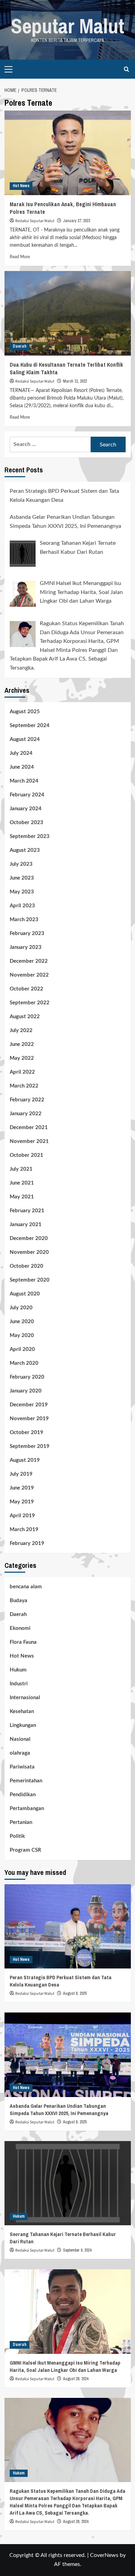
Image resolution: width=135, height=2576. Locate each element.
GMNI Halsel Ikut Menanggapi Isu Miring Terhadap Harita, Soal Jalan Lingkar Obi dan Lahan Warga (65, 2366)
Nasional (20, 1739)
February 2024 (27, 795)
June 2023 (22, 878)
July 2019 (21, 1474)
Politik (17, 1836)
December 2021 (29, 1128)
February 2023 (27, 933)
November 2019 (29, 1419)
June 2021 (22, 1183)
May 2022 (22, 1058)
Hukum (18, 1670)
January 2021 (26, 1225)
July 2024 (21, 753)
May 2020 (22, 1335)
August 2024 (25, 739)
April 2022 (22, 1072)
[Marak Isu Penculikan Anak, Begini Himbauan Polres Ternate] (68, 153)
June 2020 (22, 1322)
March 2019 (24, 1530)
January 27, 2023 (76, 221)
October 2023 (26, 823)
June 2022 (22, 1044)
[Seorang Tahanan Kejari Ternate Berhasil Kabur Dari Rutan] (68, 2183)
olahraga (20, 1753)
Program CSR (25, 1850)
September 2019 (30, 1446)
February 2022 (27, 1100)
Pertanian (21, 1822)
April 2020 (22, 1349)
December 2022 (29, 961)
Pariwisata (22, 1767)
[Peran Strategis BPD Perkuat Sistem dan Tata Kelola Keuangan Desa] (68, 1926)
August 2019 (25, 1460)
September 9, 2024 (77, 2250)
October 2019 (26, 1433)
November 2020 (29, 1252)
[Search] (127, 69)
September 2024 (30, 726)
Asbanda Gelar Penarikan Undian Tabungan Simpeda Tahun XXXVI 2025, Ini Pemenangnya (59, 2110)
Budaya (19, 1601)
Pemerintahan (26, 1781)
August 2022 (25, 1017)
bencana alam (26, 1587)
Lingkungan (23, 1725)
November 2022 (29, 975)
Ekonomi (20, 1628)
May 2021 (22, 1197)
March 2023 (24, 920)
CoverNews (104, 2555)
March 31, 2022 (75, 381)
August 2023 (25, 850)
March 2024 (24, 781)
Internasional (25, 1698)
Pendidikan (23, 1795)
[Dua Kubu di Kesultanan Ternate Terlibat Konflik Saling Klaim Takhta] (68, 313)
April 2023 (22, 906)
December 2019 (29, 1405)
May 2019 (22, 1502)
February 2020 (27, 1377)
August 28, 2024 (76, 2379)
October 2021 (26, 1155)
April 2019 (22, 1516)
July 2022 (21, 1031)
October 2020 (26, 1266)
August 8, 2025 (75, 1993)
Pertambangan (27, 1809)
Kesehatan (22, 1711)
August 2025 (25, 712)
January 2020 (26, 1391)
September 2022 (30, 1003)
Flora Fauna (23, 1642)
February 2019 (27, 1543)
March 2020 (24, 1363)
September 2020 (30, 1280)
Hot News (21, 186)
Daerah (20, 346)
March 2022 (24, 1086)
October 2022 (26, 989)
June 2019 (22, 1488)
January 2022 (26, 1114)
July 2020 (21, 1308)
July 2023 (21, 864)
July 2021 (21, 1169)
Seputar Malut (67, 26)
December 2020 (29, 1238)
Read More (20, 257)
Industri (19, 1684)
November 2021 (29, 1141)
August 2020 (25, 1294)
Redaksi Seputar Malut (35, 221)
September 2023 (30, 836)
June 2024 (22, 767)
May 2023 (22, 892)
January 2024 (26, 809)
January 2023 (26, 947)
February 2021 (27, 1211)
